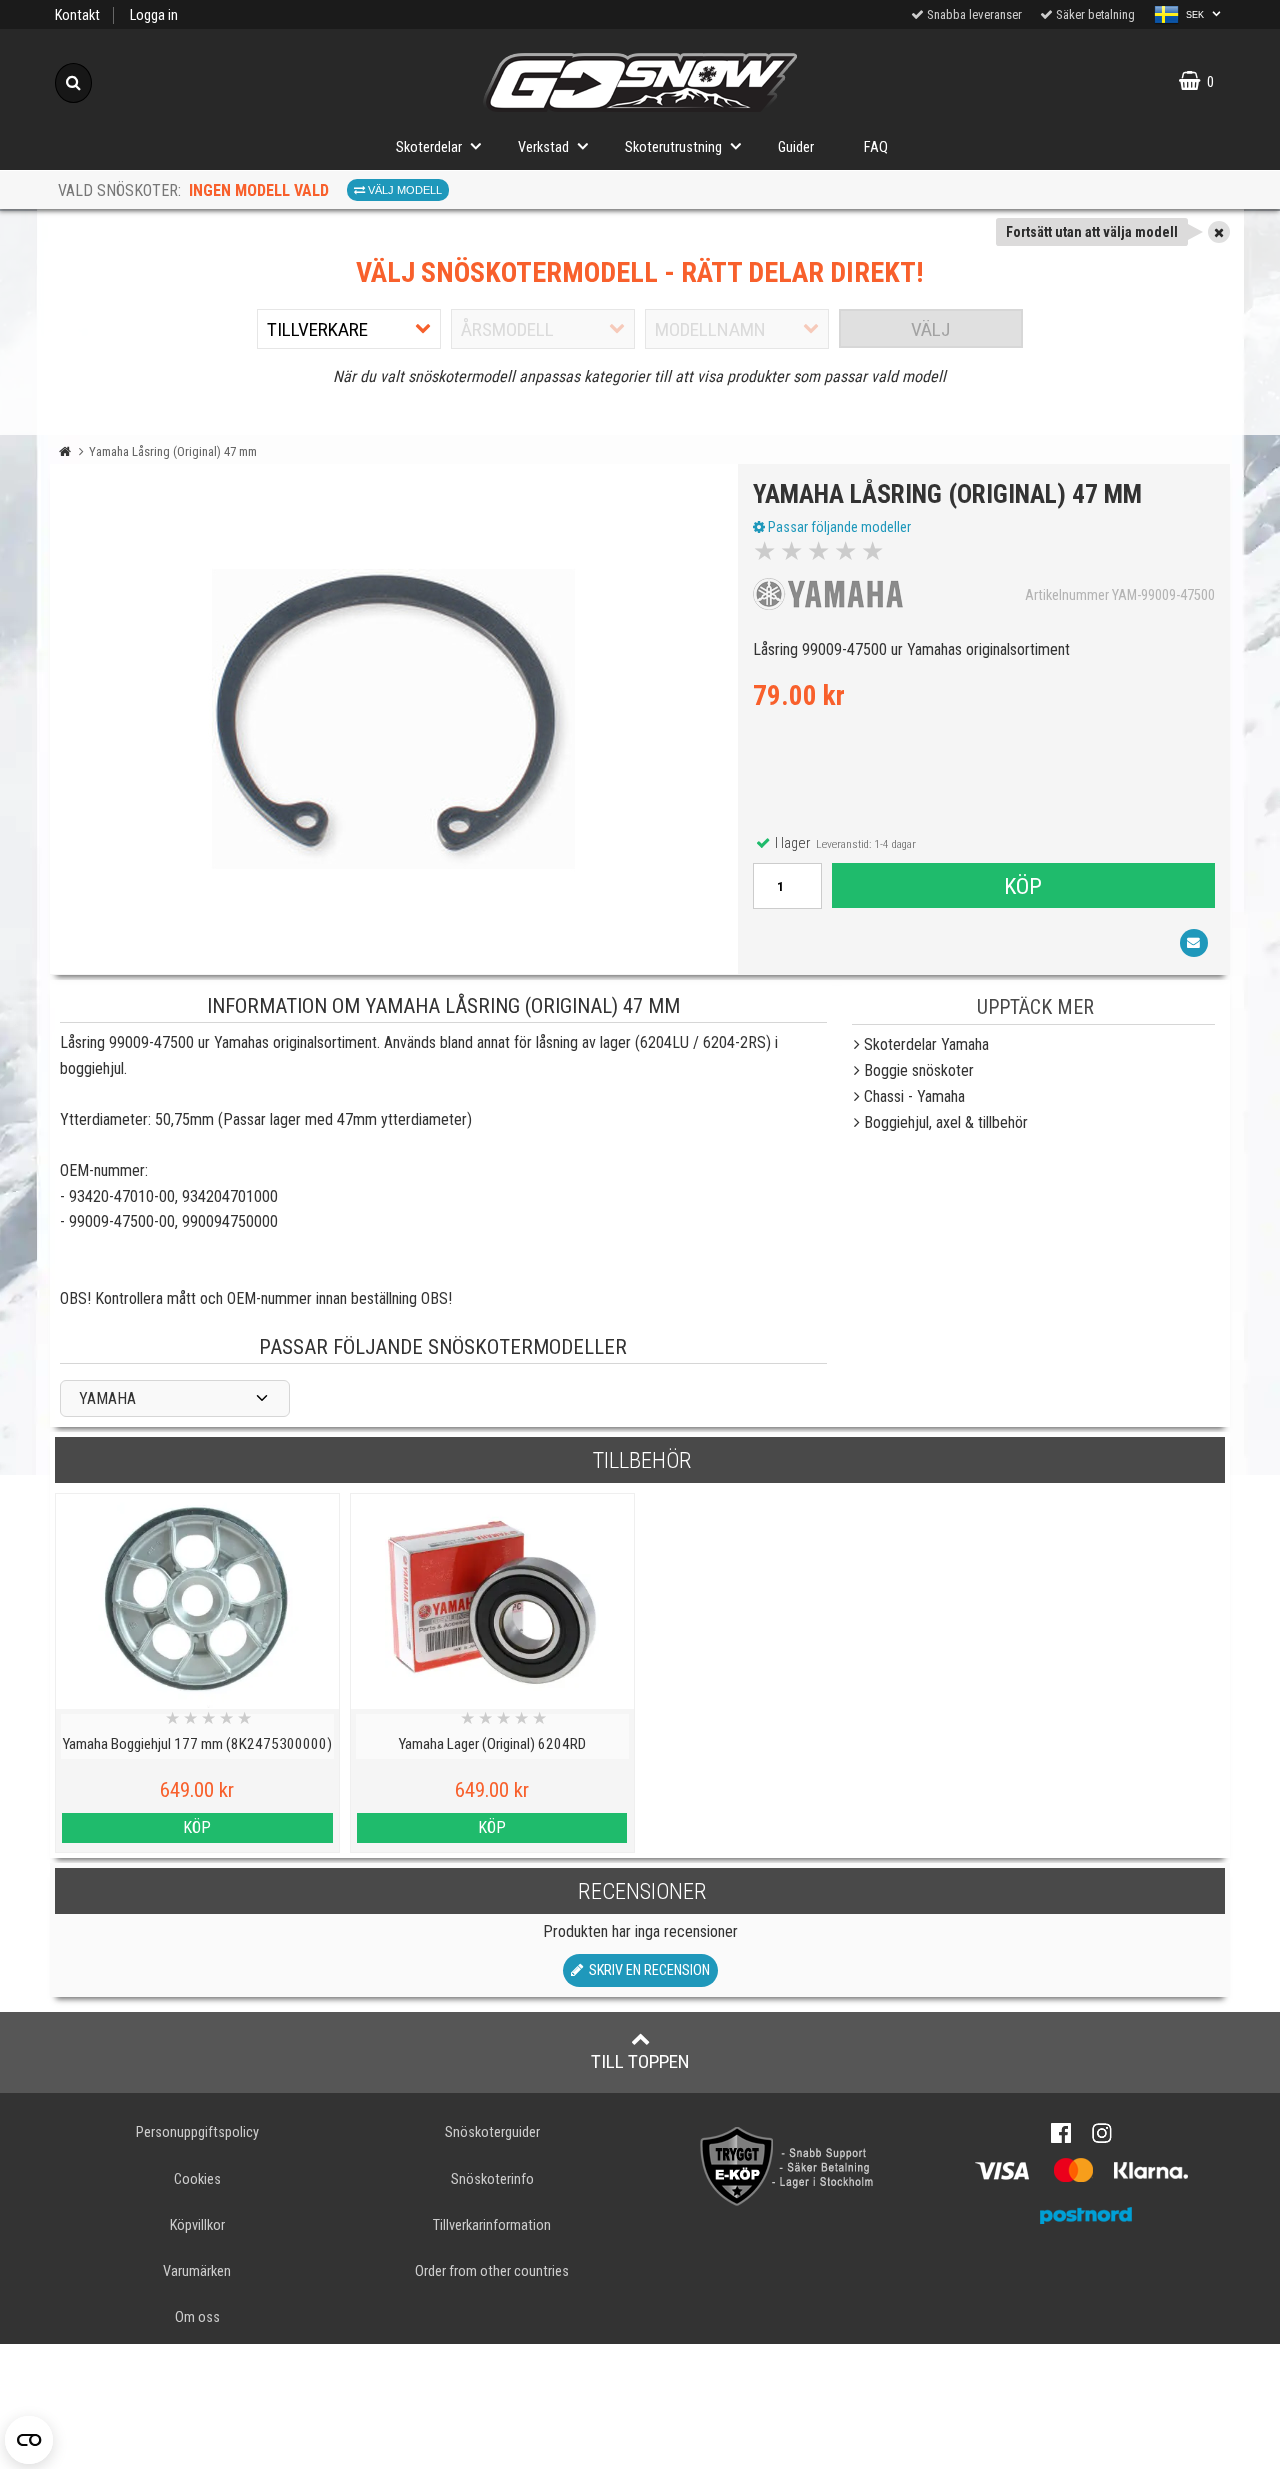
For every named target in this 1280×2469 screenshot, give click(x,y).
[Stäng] (1219, 232)
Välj (930, 329)
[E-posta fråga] (1194, 943)
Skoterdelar (429, 147)
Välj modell (403, 190)
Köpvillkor (197, 2225)
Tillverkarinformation (492, 2225)
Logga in (154, 15)
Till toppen (640, 2061)
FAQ (876, 147)
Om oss (197, 2317)
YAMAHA (107, 1398)
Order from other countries (492, 2271)
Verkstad (543, 147)
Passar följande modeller (838, 527)
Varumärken (197, 2271)
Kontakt (77, 15)
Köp (1023, 886)
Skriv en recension (646, 1970)
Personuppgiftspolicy (197, 2132)
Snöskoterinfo (492, 2179)
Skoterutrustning (673, 147)
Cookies (197, 2179)
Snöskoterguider (492, 2132)
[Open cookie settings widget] (29, 2440)
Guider (796, 147)
